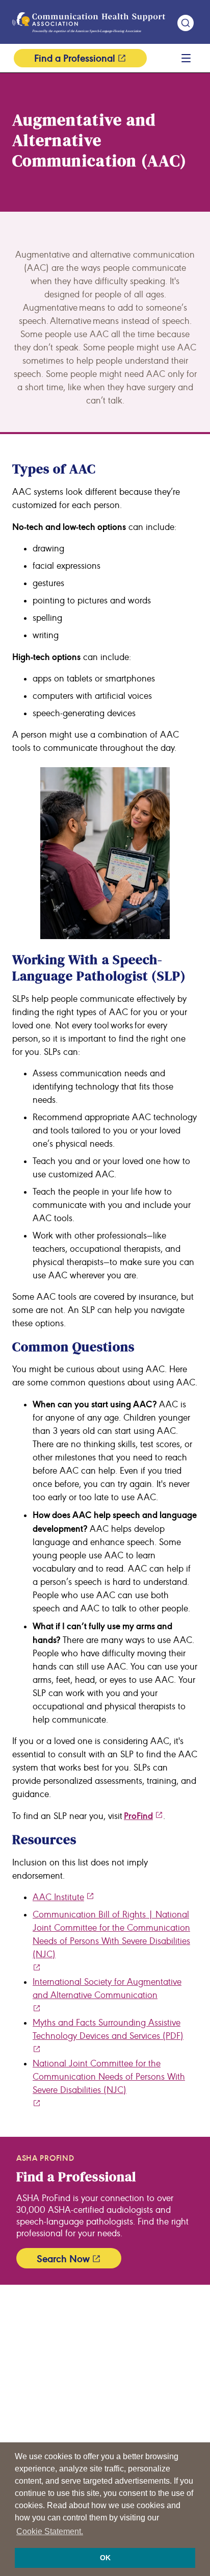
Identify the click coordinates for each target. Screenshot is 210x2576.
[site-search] (186, 23)
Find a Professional (75, 58)
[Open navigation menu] (186, 58)
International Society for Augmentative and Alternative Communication (107, 1989)
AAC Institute (58, 1897)
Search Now (63, 2259)
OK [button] (105, 2558)
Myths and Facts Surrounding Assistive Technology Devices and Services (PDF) (108, 2029)
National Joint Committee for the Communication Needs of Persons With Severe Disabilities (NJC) (109, 2077)
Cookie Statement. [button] (50, 2531)
